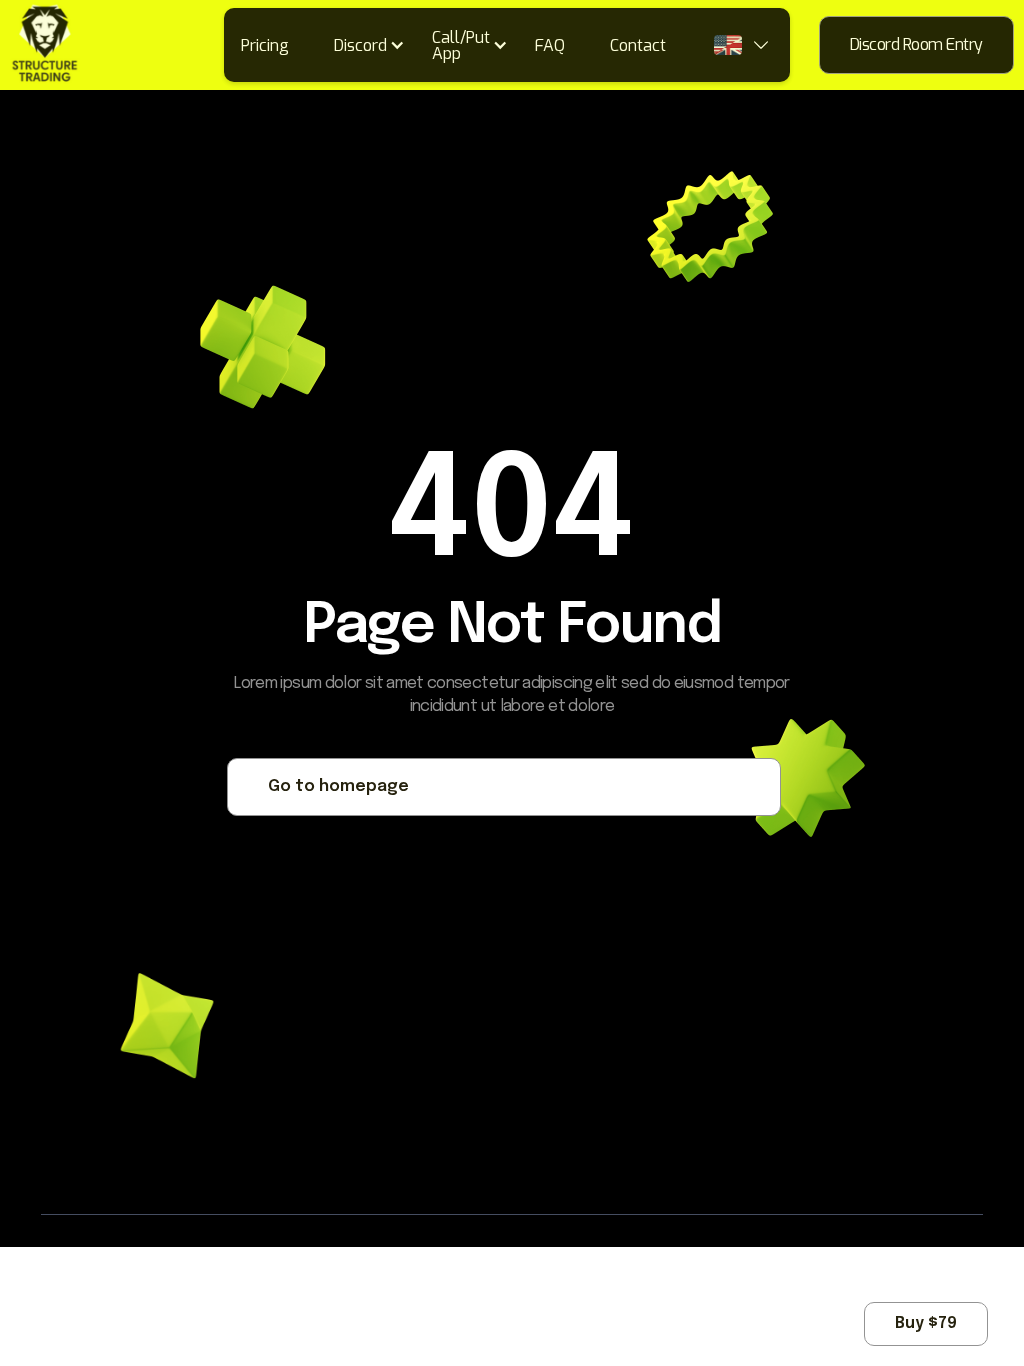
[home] (45, 45)
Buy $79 (926, 1323)
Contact (638, 45)
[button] (376, 45)
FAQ (550, 45)
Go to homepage (338, 786)
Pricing (265, 45)
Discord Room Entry (916, 44)
